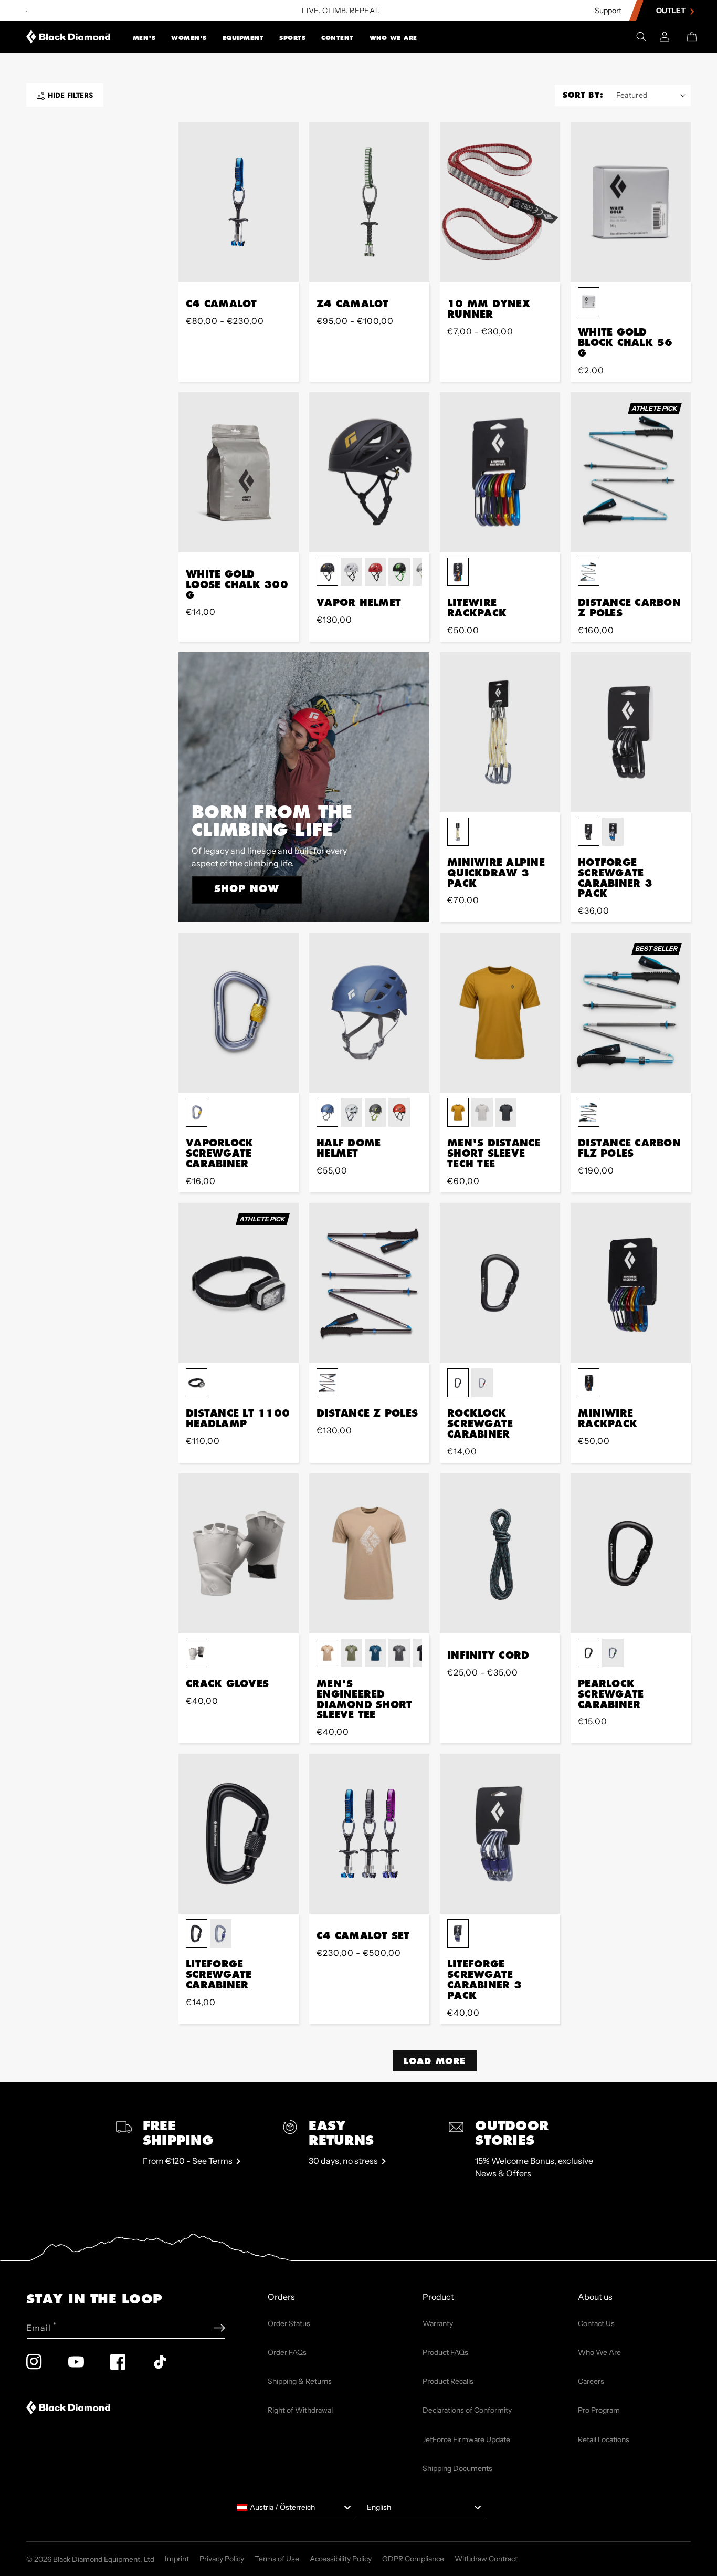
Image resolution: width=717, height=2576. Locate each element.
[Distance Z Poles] (369, 1283)
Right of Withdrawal (300, 2410)
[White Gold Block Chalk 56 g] (631, 202)
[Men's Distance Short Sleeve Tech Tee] (500, 1013)
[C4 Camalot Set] (369, 1834)
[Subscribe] (219, 2328)
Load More (435, 2061)
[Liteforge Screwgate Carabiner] (239, 1834)
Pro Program (599, 2410)
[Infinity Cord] (500, 1553)
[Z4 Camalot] (369, 202)
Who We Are (393, 38)
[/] (68, 37)
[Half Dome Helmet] (369, 1013)
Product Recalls (448, 2381)
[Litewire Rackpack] (500, 472)
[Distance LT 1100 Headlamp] (239, 1283)
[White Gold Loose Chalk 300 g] (239, 472)
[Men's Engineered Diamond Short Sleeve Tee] (369, 1553)
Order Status (289, 2323)
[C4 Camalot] (239, 202)
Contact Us (596, 2323)
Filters (70, 95)
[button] (144, 37)
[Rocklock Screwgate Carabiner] (500, 1283)
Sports (292, 38)
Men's (144, 38)
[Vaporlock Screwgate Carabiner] (239, 1013)
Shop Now (247, 888)
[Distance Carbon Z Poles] (631, 472)
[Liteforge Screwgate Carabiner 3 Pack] (500, 1834)
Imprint (177, 2559)
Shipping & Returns (300, 2381)
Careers (591, 2381)
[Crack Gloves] (239, 1553)
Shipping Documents (457, 2468)
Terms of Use (277, 2559)
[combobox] (293, 2508)
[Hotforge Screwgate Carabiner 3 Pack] (631, 732)
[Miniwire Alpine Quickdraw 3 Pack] (500, 732)
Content (338, 38)
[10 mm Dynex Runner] (500, 202)
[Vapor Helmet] (369, 472)
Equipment (243, 38)
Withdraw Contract (486, 2559)
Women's (189, 38)
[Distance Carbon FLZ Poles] (631, 1013)
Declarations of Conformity (467, 2410)
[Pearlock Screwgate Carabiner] (631, 1553)
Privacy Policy (222, 2559)
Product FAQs (445, 2352)
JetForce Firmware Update (466, 2439)
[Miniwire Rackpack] (631, 1283)
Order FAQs (287, 2352)
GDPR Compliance (413, 2559)
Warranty (438, 2323)
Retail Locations (604, 2439)
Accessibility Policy (341, 2559)
